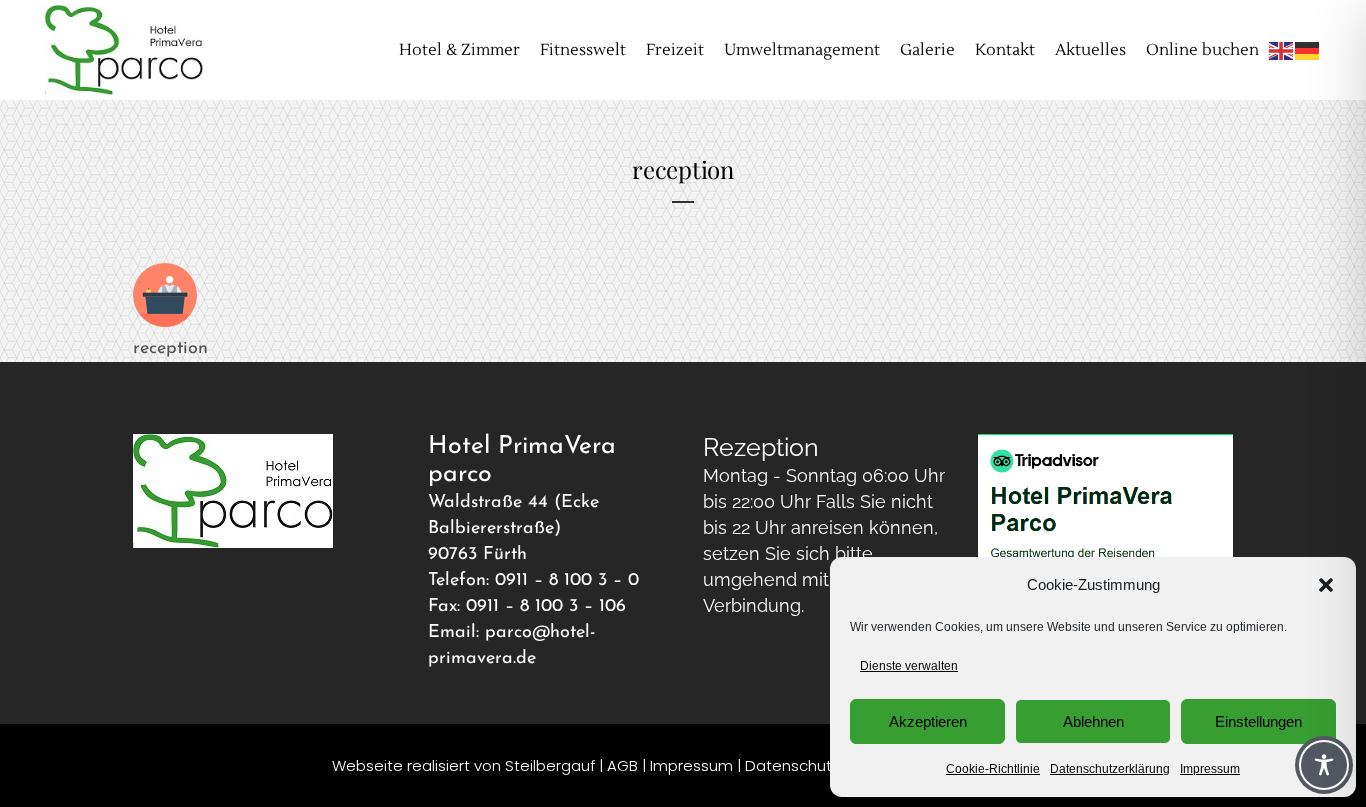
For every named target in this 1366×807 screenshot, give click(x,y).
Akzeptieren (928, 721)
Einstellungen (1258, 721)
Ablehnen (1093, 721)
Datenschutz (792, 765)
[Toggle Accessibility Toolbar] (1324, 765)
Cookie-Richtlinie (993, 769)
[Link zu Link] (165, 323)
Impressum (1210, 769)
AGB (622, 765)
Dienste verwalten (909, 666)
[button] (1326, 585)
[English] (1282, 50)
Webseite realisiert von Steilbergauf (465, 765)
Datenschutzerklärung (1110, 769)
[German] (1308, 50)
